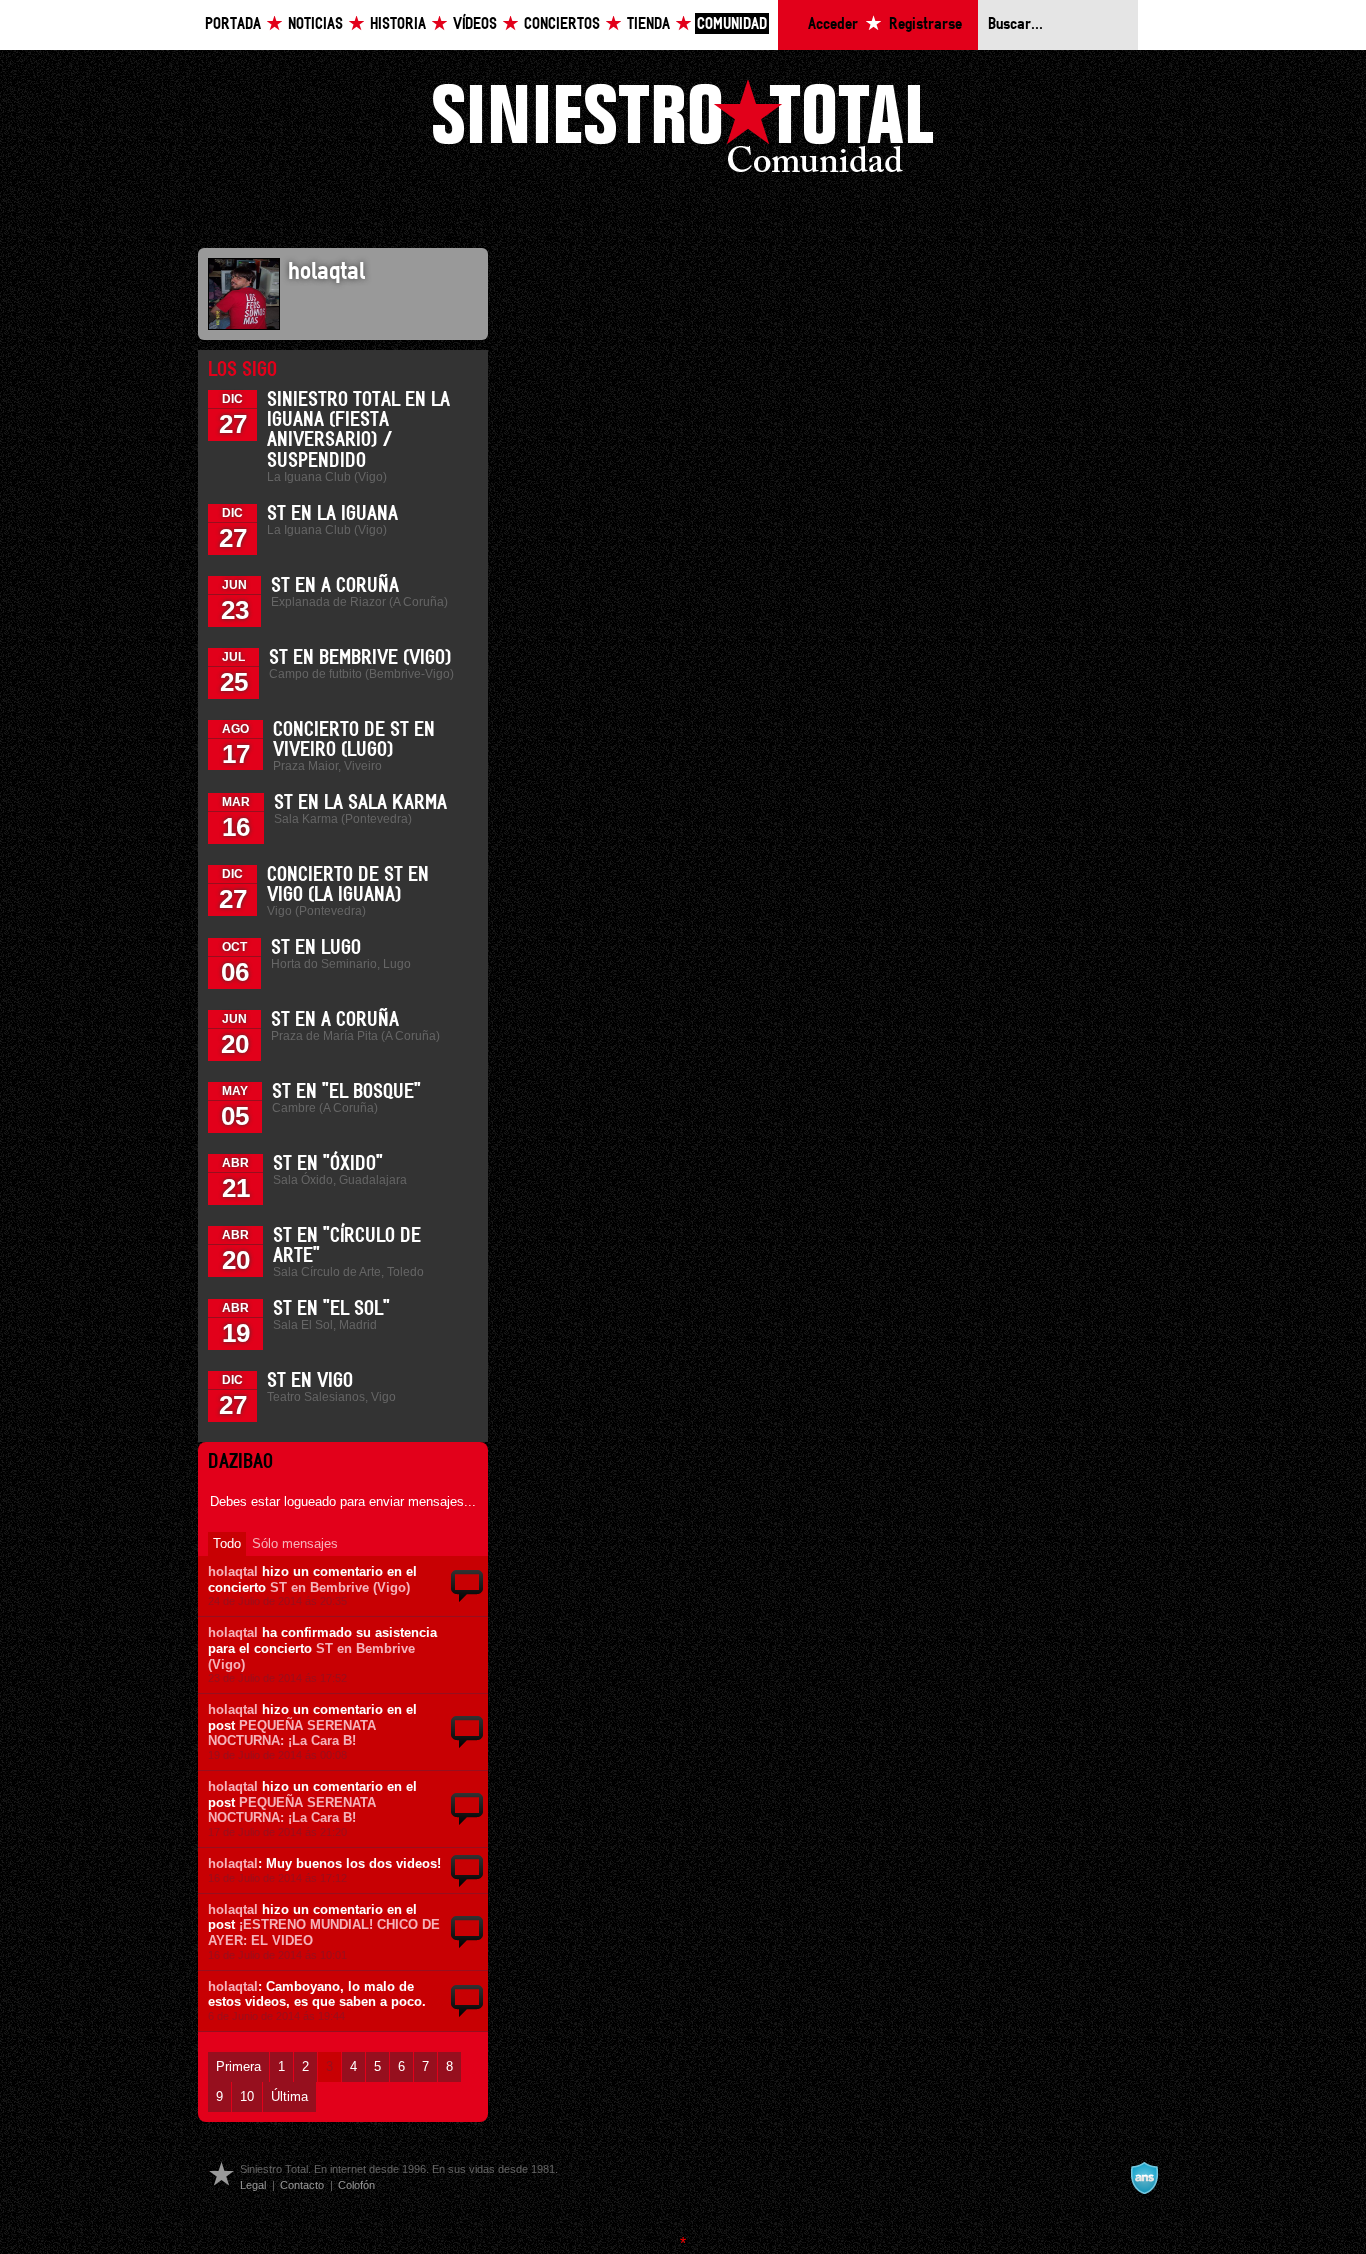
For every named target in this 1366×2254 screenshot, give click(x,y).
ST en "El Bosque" (346, 1092)
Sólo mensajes (295, 1543)
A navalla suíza (1144, 2178)
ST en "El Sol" (331, 1309)
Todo (227, 1543)
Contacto (302, 2185)
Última (289, 2096)
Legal (253, 2185)
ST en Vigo (310, 1381)
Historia (398, 24)
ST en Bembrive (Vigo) (360, 658)
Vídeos (475, 24)
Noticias (315, 24)
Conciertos (562, 24)
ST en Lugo (316, 948)
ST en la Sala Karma (360, 803)
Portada (233, 24)
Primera (238, 2066)
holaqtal (233, 1571)
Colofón (356, 2185)
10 (247, 2096)
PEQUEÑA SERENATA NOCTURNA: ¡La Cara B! (292, 1733)
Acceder (833, 24)
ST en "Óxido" (328, 1164)
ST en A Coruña (335, 586)
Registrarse (925, 24)
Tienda (648, 24)
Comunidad (732, 24)
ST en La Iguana (332, 514)
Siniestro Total (683, 131)
